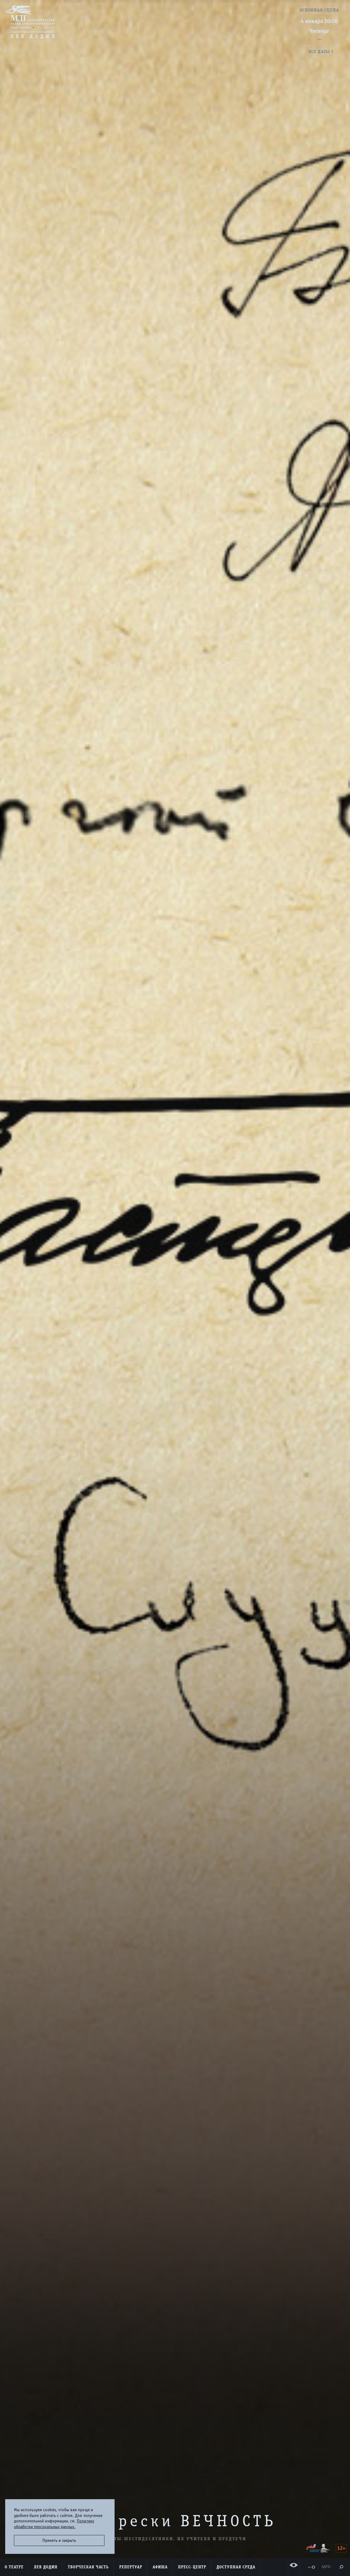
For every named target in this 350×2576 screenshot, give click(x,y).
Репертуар (131, 2567)
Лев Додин (46, 2567)
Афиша (160, 2567)
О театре (14, 2567)
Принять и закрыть (59, 2540)
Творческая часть (88, 2567)
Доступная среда (236, 2567)
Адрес (326, 2567)
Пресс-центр (192, 2567)
